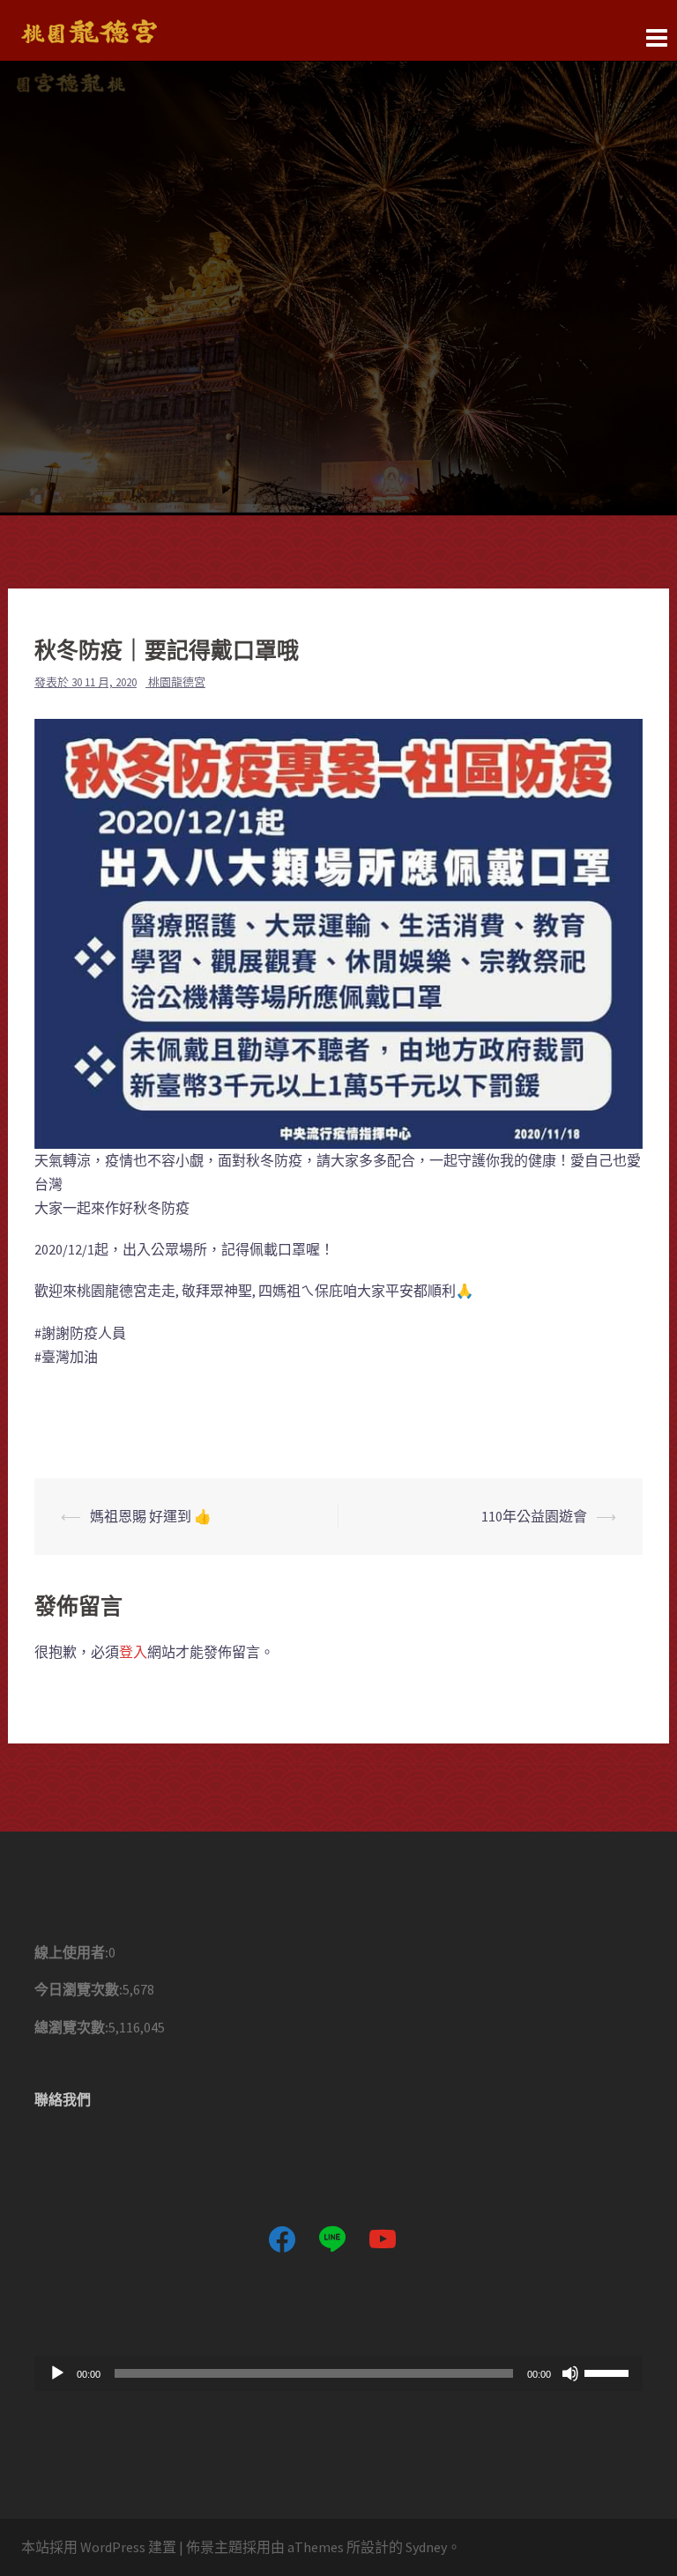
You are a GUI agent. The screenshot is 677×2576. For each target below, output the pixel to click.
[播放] (57, 2373)
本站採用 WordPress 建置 (99, 2547)
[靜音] (570, 2373)
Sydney (426, 2547)
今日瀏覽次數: (78, 1989)
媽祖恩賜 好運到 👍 (151, 1516)
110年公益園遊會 (534, 1516)
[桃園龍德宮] (89, 29)
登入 (133, 1652)
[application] (338, 2373)
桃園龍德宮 (177, 682)
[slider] (609, 2372)
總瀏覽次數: (71, 2027)
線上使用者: (71, 1952)
